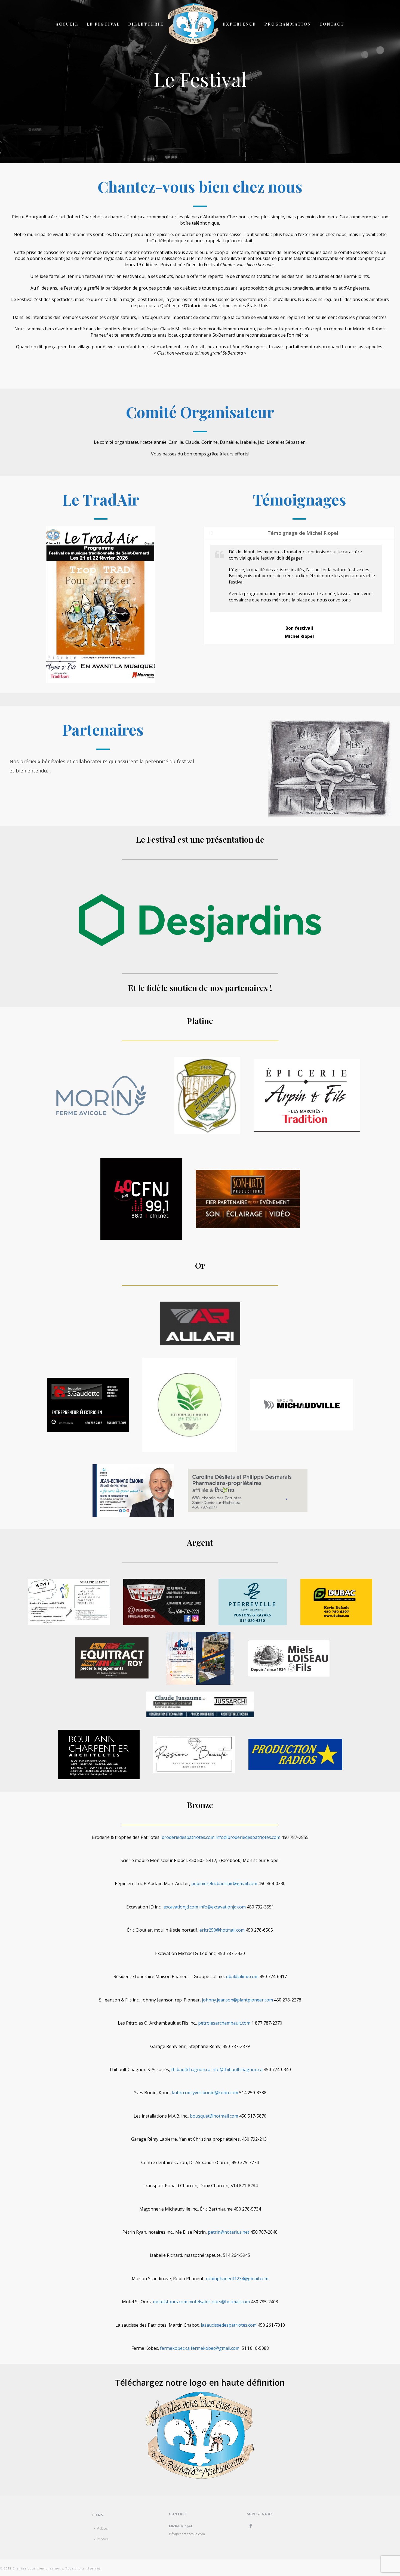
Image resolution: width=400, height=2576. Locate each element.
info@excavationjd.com (222, 1907)
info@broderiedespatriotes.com (248, 1837)
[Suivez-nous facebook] (251, 2526)
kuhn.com (182, 2093)
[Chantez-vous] (193, 24)
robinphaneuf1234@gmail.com (237, 2279)
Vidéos (102, 2529)
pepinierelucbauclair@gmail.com (224, 1883)
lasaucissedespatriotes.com (229, 2325)
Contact (332, 24)
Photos (102, 2539)
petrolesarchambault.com (224, 2023)
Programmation (288, 24)
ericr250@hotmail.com (222, 1930)
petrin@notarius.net (229, 2232)
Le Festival (103, 24)
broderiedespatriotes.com (188, 1837)
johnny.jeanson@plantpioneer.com (237, 2000)
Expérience (239, 24)
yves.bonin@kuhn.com (215, 2093)
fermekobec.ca (175, 2348)
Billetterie (146, 24)
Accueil (67, 24)
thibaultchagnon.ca (191, 2069)
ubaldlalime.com (242, 1976)
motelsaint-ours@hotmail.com (219, 2302)
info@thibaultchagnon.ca (237, 2069)
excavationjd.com (181, 1907)
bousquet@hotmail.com (214, 2116)
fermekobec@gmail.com (215, 2348)
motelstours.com (170, 2302)
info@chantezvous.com (187, 2534)
